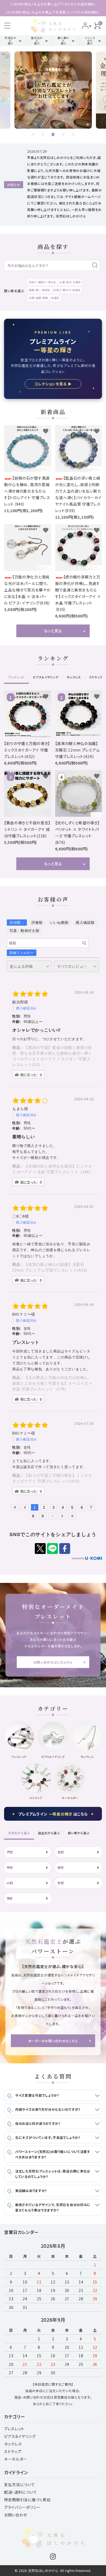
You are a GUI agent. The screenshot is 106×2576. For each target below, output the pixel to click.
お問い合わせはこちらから (53, 1662)
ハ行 (10, 1883)
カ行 (61, 1852)
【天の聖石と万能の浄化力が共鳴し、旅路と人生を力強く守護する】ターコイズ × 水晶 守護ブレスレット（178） (52, 1383)
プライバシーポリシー (22, 2507)
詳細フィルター (22, 953)
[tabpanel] (53, 90)
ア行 (10, 1852)
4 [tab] (63, 134)
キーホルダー (16, 2459)
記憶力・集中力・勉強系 (67, 290)
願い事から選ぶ (63, 40)
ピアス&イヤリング (20, 2436)
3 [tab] (53, 134)
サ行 (10, 1867)
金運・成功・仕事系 (70, 282)
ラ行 (10, 1898)
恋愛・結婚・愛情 (38, 298)
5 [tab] (73, 134)
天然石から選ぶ (10, 40)
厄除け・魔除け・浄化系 (42, 282)
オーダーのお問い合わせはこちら (53, 2041)
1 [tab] (33, 134)
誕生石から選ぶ (37, 40)
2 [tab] (43, 134)
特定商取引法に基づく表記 (27, 2500)
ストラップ (13, 2451)
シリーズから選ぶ (90, 40)
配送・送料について (21, 2492)
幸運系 (55, 298)
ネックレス (13, 2444)
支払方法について (20, 2484)
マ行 (61, 1883)
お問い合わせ (16, 2515)
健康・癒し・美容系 (39, 290)
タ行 (60, 1867)
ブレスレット (14, 2429)
